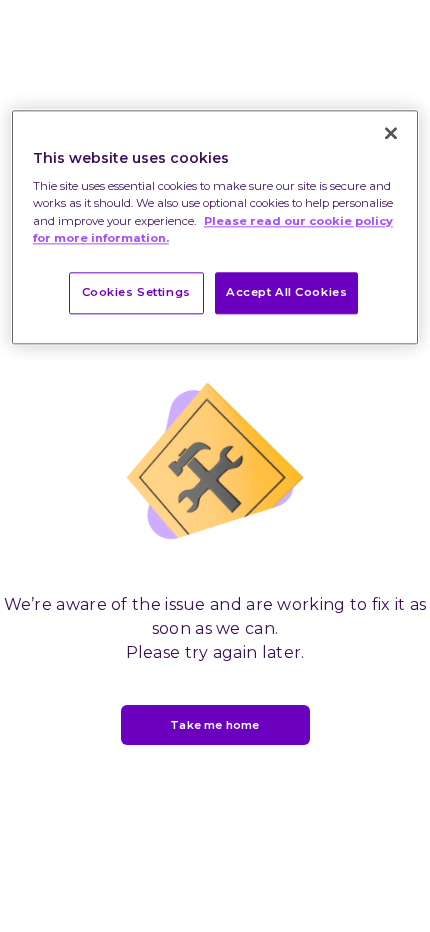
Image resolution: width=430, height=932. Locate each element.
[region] (215, 227)
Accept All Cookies (286, 292)
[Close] (391, 133)
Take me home (214, 725)
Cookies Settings (136, 292)
